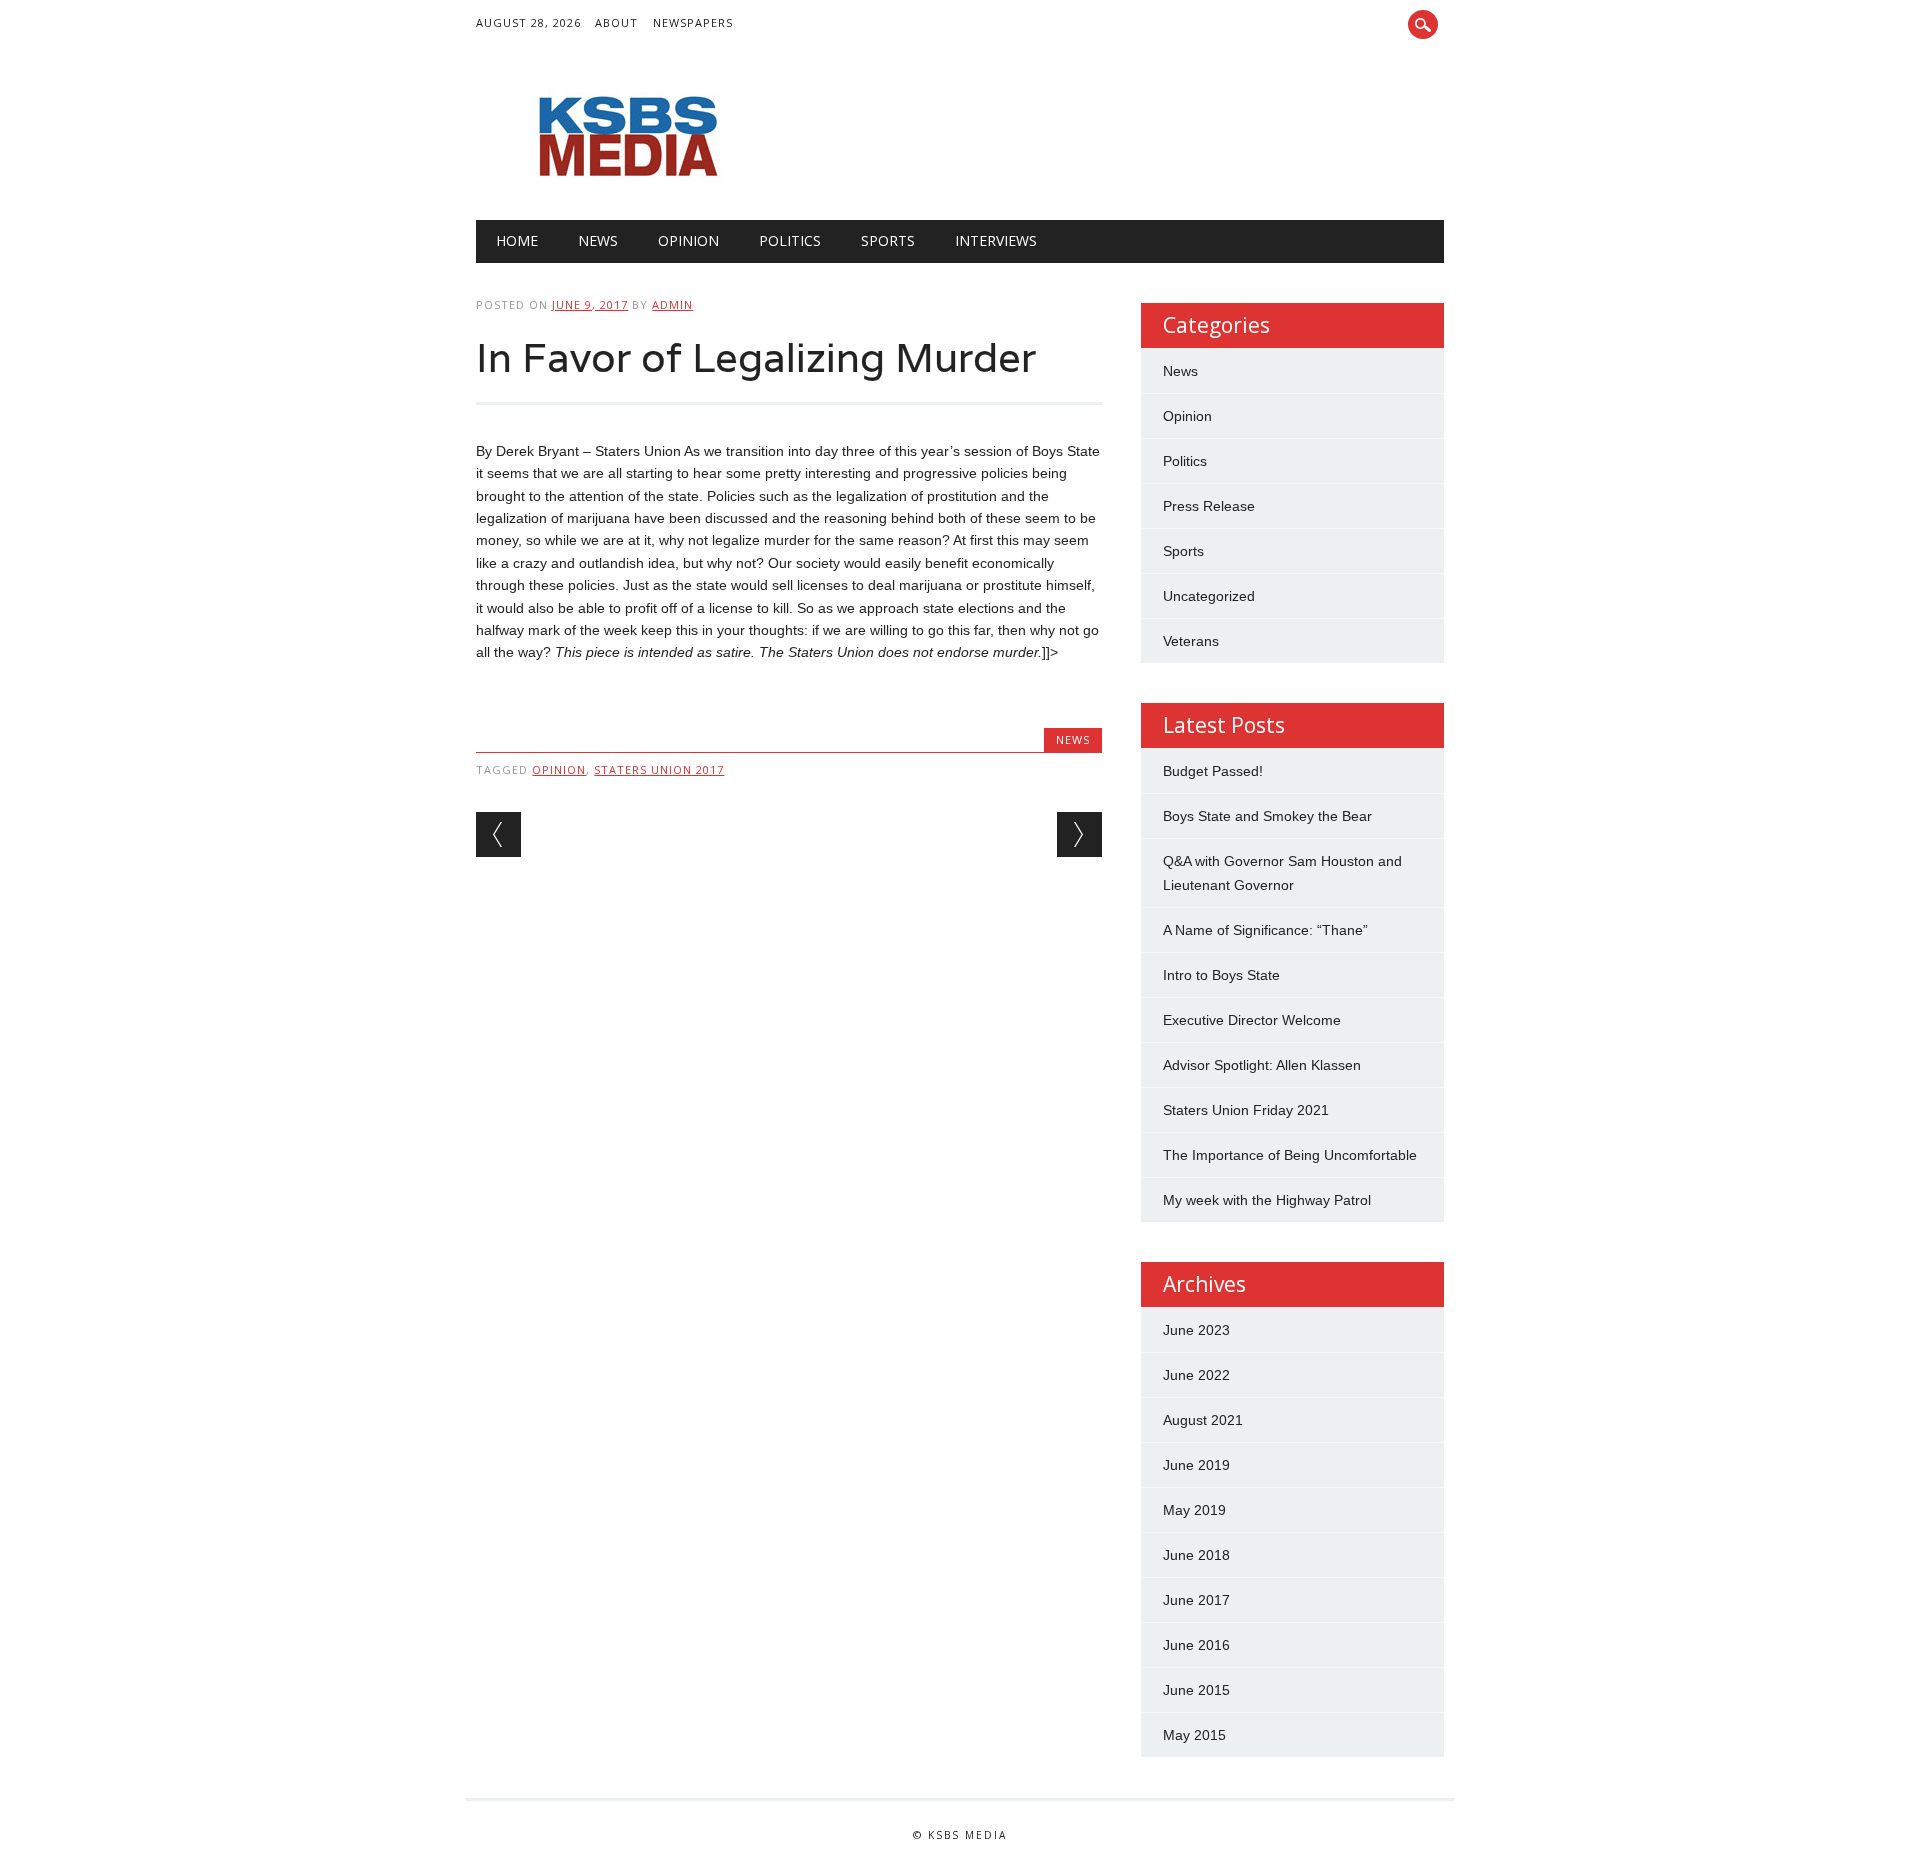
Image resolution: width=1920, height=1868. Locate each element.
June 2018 (1196, 1555)
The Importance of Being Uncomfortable (1290, 1155)
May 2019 (1194, 1510)
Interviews (996, 240)
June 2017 (1196, 1600)
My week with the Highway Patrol (1267, 1200)
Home (517, 240)
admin (672, 304)
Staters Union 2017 (659, 769)
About (616, 22)
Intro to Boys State (1221, 975)
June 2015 (1196, 1690)
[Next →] (1079, 834)
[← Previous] (498, 834)
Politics (790, 240)
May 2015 (1194, 1735)
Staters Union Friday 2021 (1246, 1110)
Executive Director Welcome (1252, 1020)
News (598, 240)
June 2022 (1196, 1375)
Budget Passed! (1215, 771)
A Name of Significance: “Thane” (1265, 930)
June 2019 (1196, 1465)
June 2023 (1196, 1330)
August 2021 (1203, 1420)
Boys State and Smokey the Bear (1267, 816)
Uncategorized (1209, 596)
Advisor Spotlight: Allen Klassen (1262, 1065)
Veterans (1191, 641)
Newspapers (693, 22)
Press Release (1209, 506)
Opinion (688, 240)
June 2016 (1196, 1645)
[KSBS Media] (626, 179)
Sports (888, 240)
